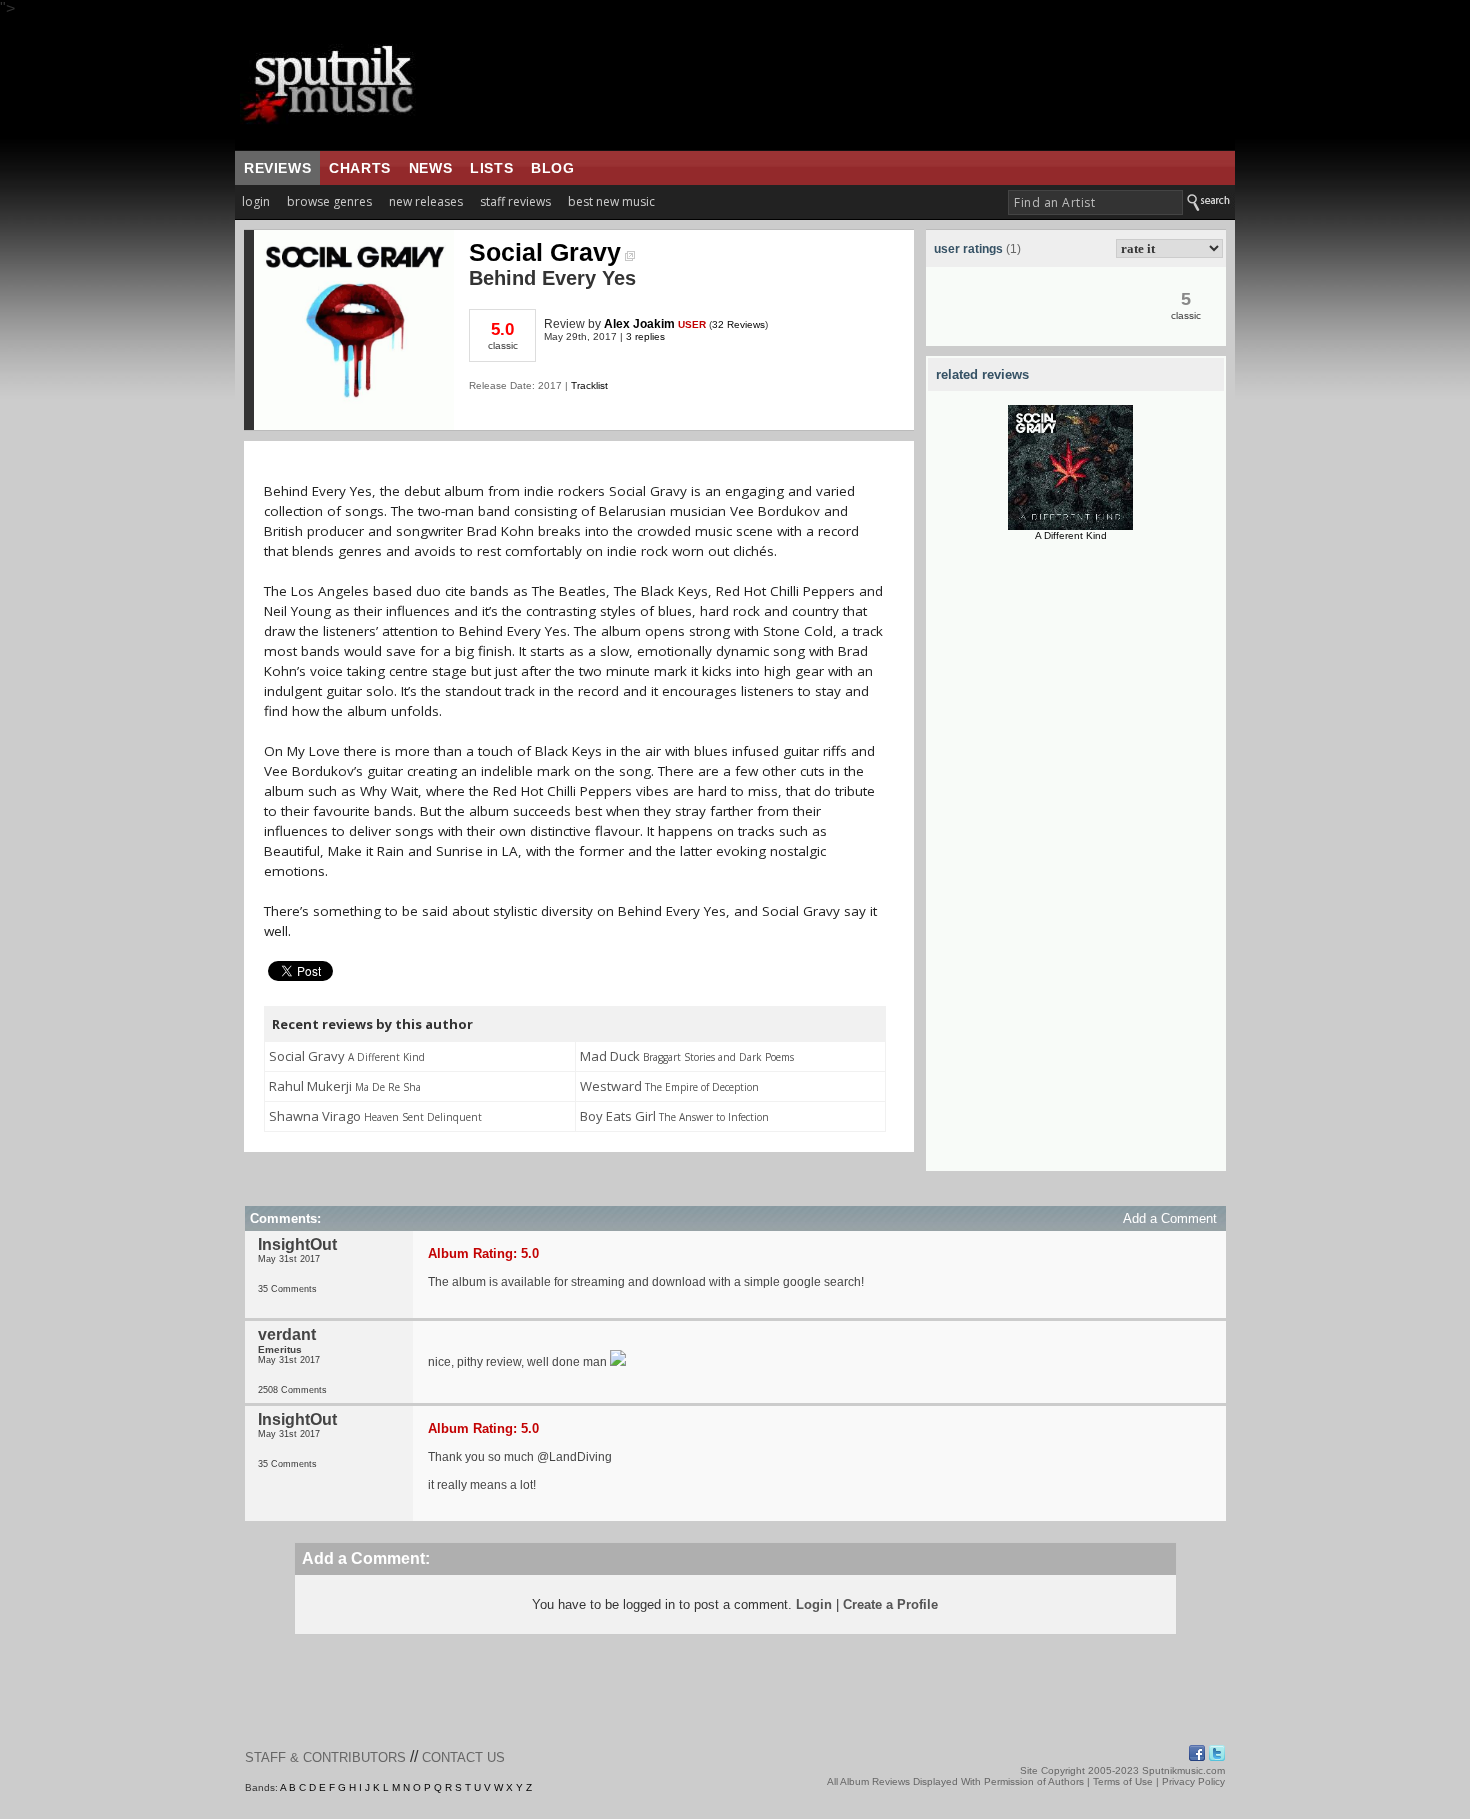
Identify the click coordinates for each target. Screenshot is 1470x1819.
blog (552, 168)
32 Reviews (738, 324)
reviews (277, 168)
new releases (426, 201)
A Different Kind (1071, 535)
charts (360, 168)
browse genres (329, 201)
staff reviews (515, 201)
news (430, 168)
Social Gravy (545, 252)
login (256, 201)
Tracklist (589, 385)
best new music (611, 201)
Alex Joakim (639, 324)
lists (491, 168)
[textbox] (1095, 202)
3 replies (645, 336)
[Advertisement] (1076, 871)
